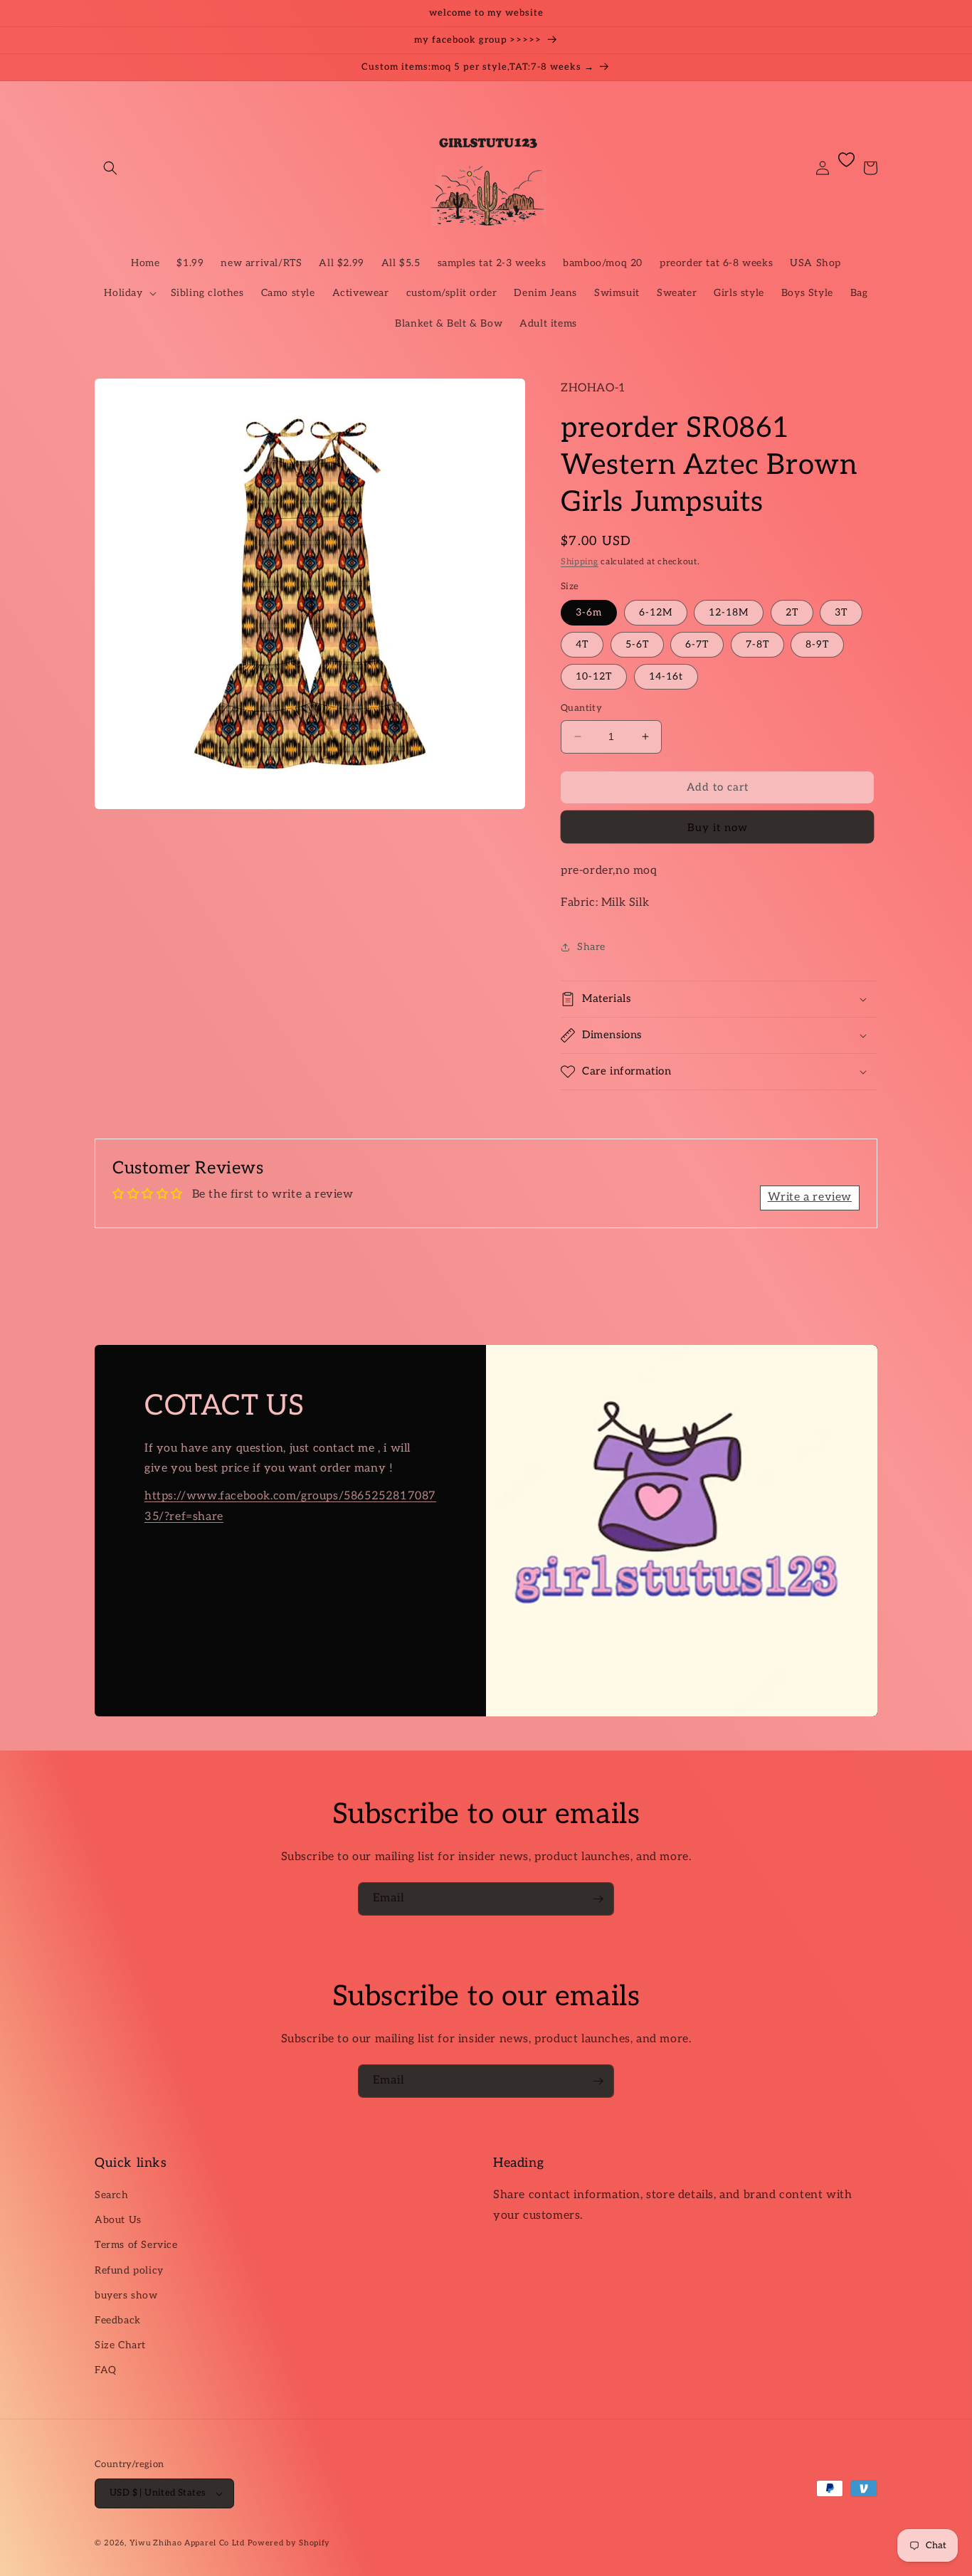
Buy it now (718, 828)
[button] (110, 168)
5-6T (637, 644)
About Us (118, 2220)
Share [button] (591, 947)
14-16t (666, 676)
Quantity (581, 708)
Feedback (118, 2320)
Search (112, 2195)
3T (841, 612)
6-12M (656, 612)
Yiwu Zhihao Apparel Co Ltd (187, 2543)
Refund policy (129, 2270)
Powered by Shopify (289, 2543)
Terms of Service (136, 2245)
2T (792, 612)
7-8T (757, 644)
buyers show (126, 2295)
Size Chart (120, 2345)
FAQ (106, 2370)
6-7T (697, 644)
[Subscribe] (598, 1899)
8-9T (817, 644)
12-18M (729, 612)
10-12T (594, 676)
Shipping (580, 562)
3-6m (589, 612)
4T (582, 644)
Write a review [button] (810, 1197)
